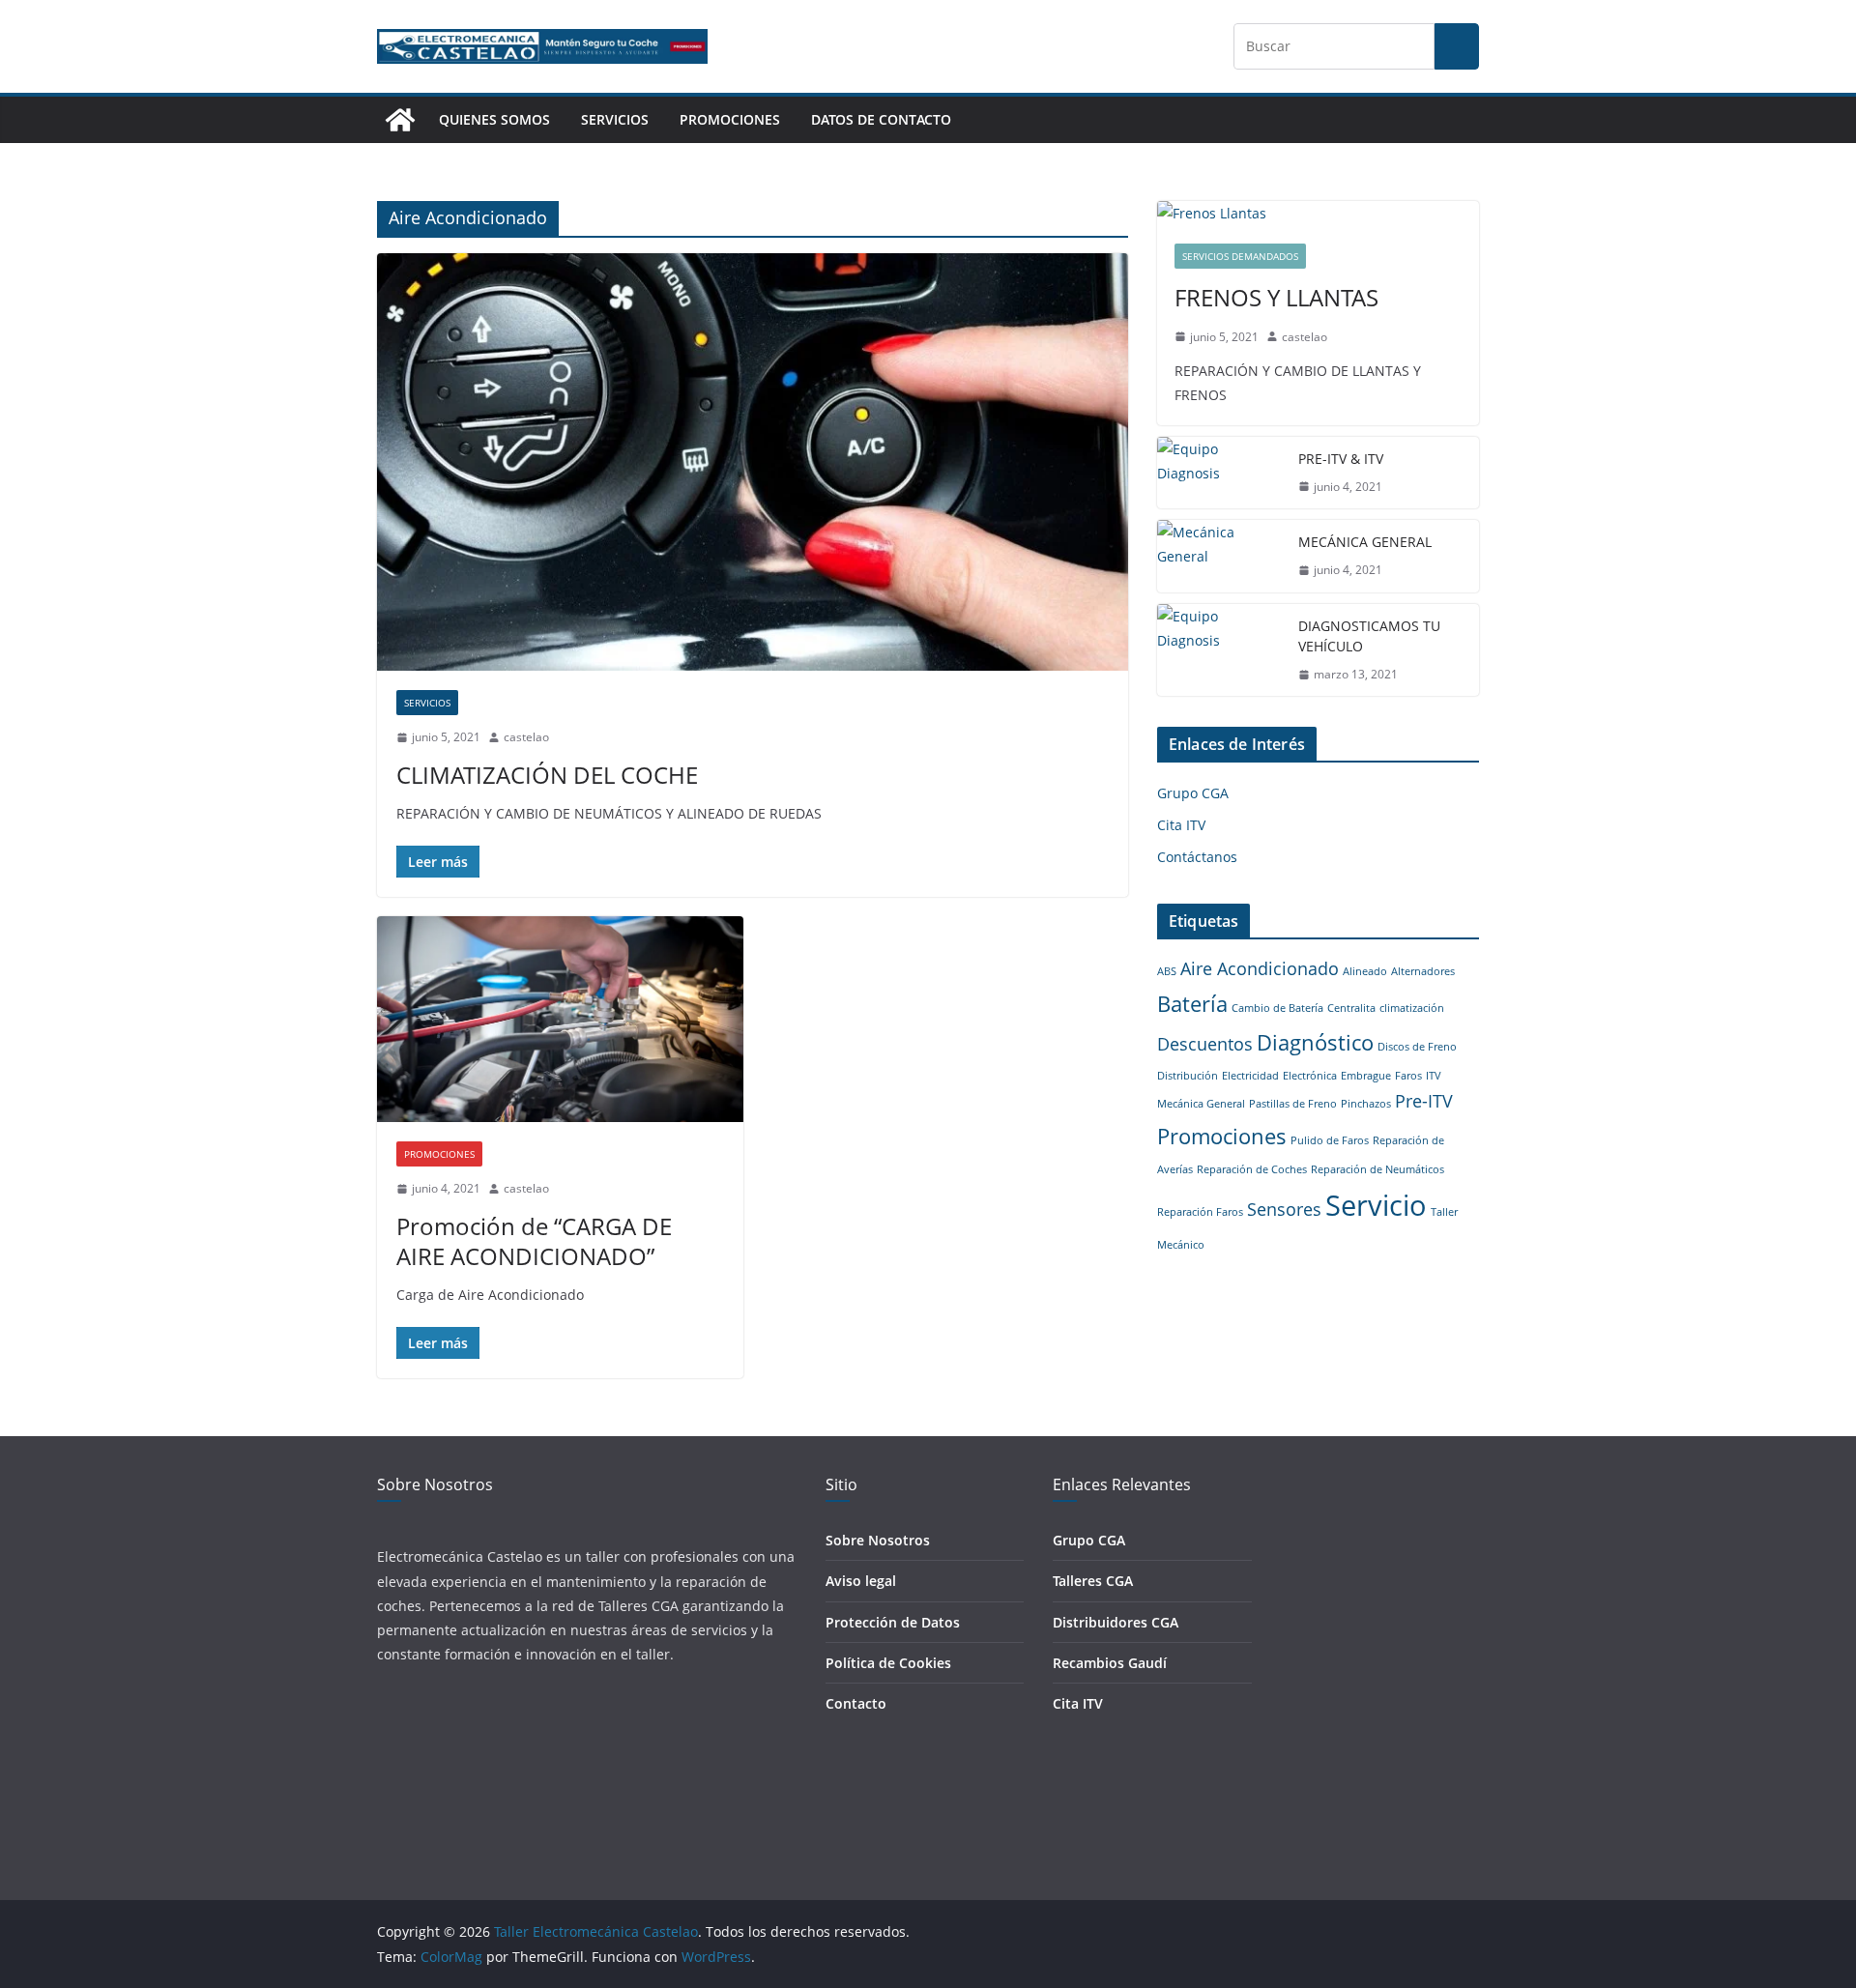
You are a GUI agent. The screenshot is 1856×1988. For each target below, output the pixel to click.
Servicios (615, 119)
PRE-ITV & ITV (1341, 459)
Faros (1408, 1076)
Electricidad (1250, 1076)
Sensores (1284, 1209)
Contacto (856, 1703)
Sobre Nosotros (878, 1540)
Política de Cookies (888, 1663)
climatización (1412, 1008)
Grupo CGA (1193, 793)
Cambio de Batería (1277, 1008)
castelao (526, 737)
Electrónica (1310, 1076)
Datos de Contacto (881, 119)
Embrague (1366, 1076)
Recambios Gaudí (1110, 1663)
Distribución (1188, 1076)
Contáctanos (1197, 857)
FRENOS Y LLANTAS (1276, 297)
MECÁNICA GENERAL (1365, 542)
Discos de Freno (1417, 1047)
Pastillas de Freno (1293, 1104)
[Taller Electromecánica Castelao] (400, 120)
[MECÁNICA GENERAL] (1220, 556)
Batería (1192, 1004)
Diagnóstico (1315, 1042)
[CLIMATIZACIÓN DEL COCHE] (753, 462)
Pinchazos (1366, 1104)
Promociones (730, 119)
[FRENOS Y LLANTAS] (1318, 213)
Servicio (1376, 1205)
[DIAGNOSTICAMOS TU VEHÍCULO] (1220, 650)
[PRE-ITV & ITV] (1220, 473)
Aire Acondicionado (1260, 968)
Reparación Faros (1200, 1212)
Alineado (1365, 971)
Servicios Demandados (1240, 256)
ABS (1167, 971)
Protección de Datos (893, 1622)
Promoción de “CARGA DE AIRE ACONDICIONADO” (534, 1241)
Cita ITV (1181, 825)
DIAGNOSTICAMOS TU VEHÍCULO (1369, 636)
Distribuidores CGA (1116, 1622)
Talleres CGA (1093, 1581)
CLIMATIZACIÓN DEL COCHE (547, 775)
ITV (1434, 1076)
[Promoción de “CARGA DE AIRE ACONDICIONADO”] (560, 1019)
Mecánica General (1201, 1104)
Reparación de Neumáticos (1377, 1169)
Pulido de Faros (1330, 1140)
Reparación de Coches (1252, 1169)
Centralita (1351, 1008)
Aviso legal (861, 1581)
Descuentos (1205, 1044)
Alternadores (1423, 971)
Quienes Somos (494, 119)
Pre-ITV (1424, 1101)
